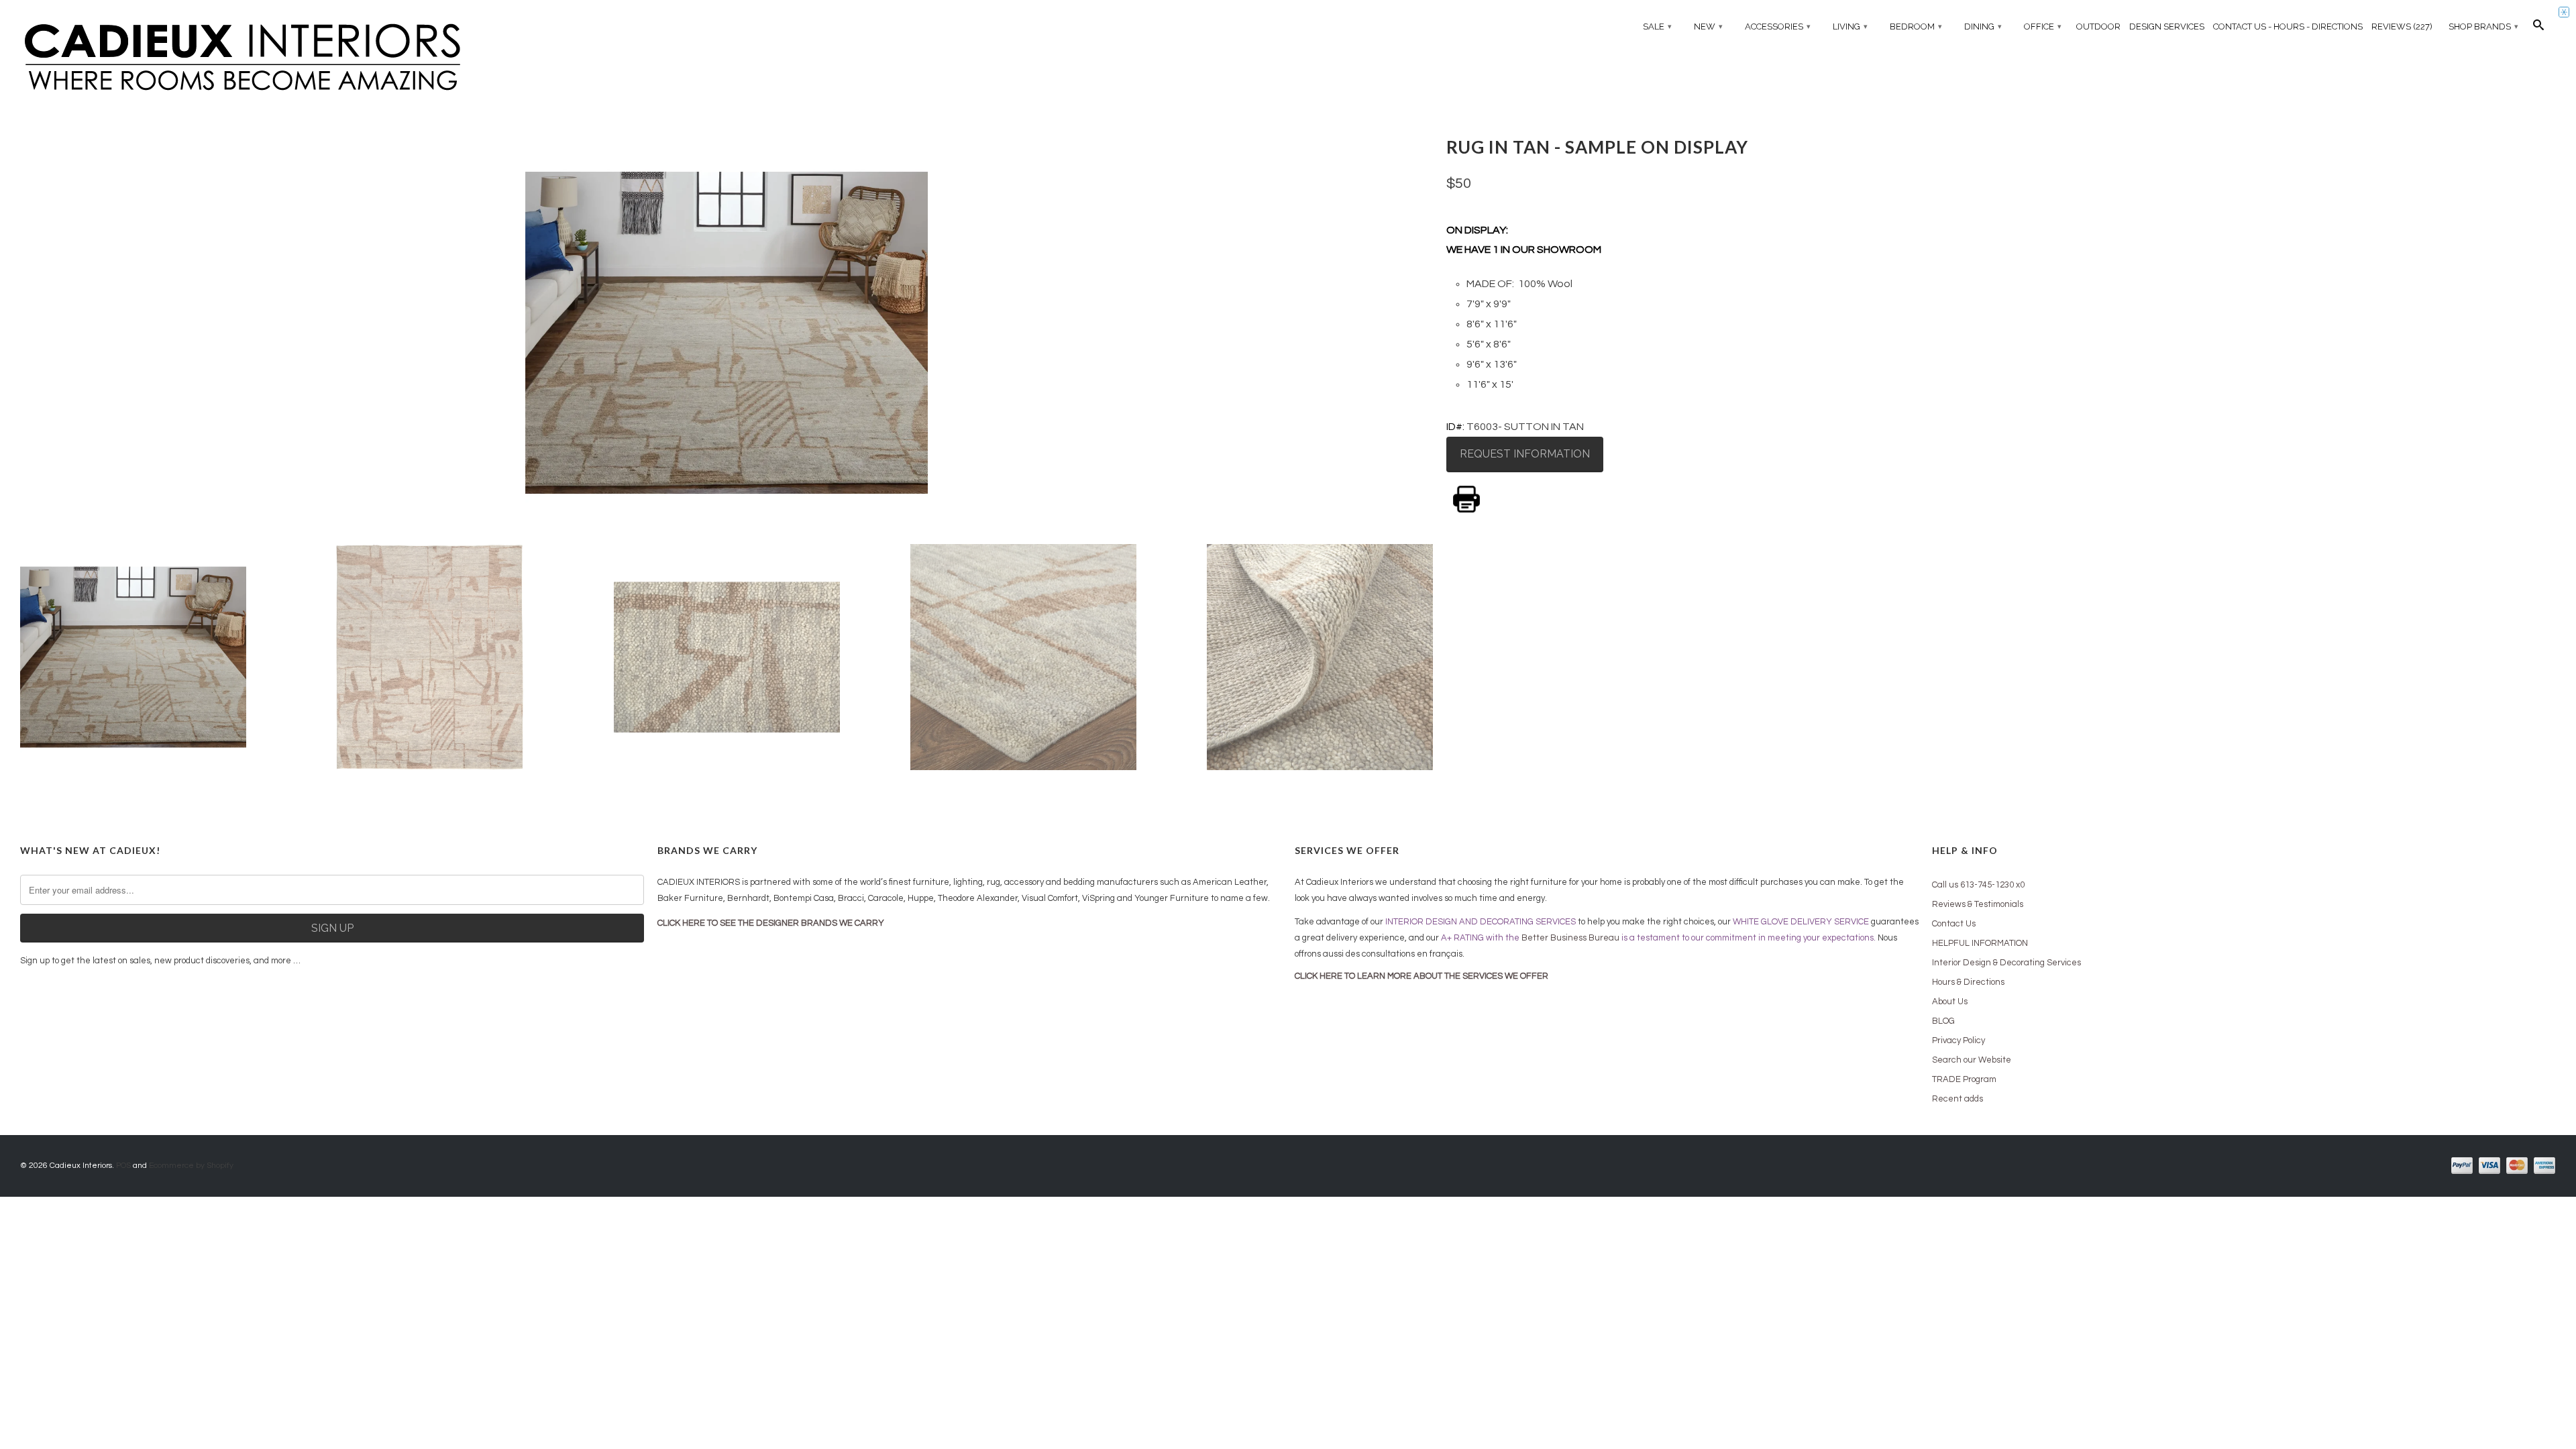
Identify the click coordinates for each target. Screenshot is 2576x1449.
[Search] (2538, 28)
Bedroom (1916, 26)
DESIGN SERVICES (2167, 26)
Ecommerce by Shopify (191, 1166)
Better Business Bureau (1570, 938)
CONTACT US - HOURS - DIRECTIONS (2288, 26)
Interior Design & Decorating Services (2006, 963)
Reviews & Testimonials (1978, 904)
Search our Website (1972, 1060)
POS (123, 1166)
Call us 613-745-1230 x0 (1978, 885)
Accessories (1778, 26)
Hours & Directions (1968, 982)
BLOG (1943, 1021)
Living (1850, 26)
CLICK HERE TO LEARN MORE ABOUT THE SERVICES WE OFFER (1421, 976)
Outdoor (2098, 26)
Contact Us (1954, 924)
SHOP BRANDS (2483, 26)
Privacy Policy (1958, 1040)
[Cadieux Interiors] (332, 58)
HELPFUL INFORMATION (1980, 943)
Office (2043, 26)
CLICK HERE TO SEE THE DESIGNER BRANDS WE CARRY (771, 923)
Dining (1983, 26)
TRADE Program (1964, 1079)
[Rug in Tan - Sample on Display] (727, 333)
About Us (1950, 1002)
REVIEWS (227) (2402, 26)
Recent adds (1957, 1099)
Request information (1525, 454)
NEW (1708, 26)
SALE (1657, 26)
